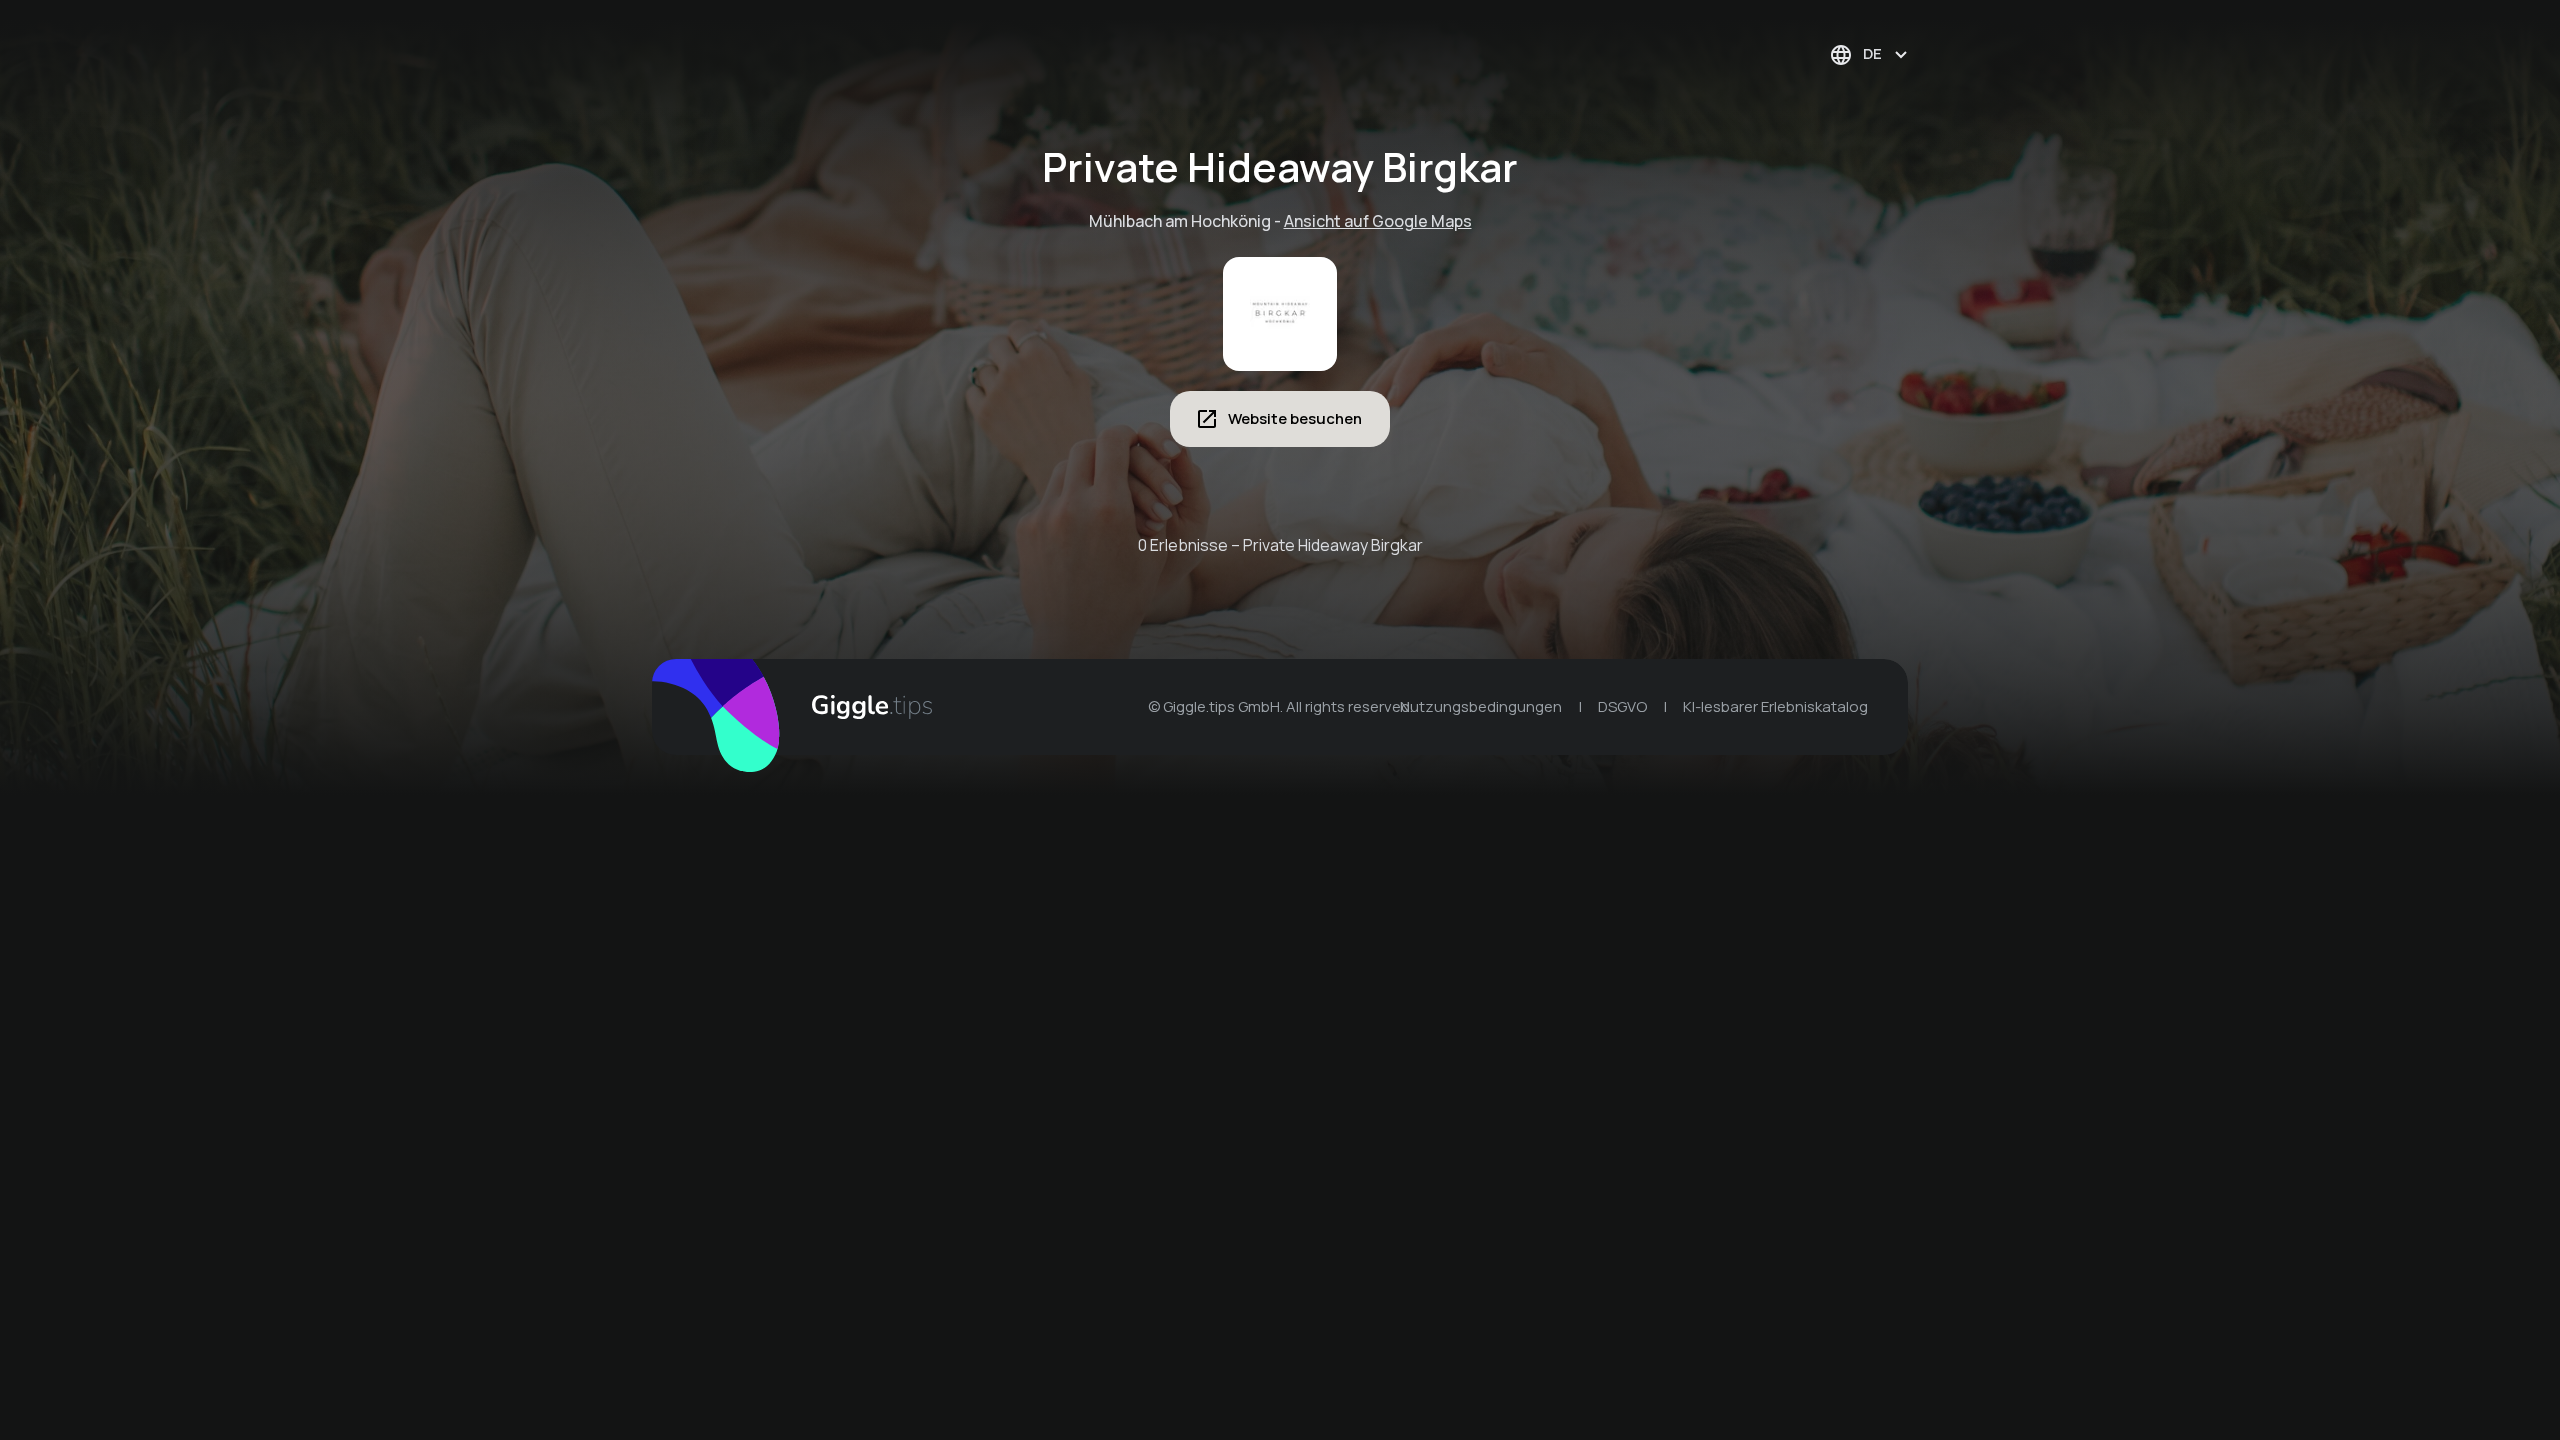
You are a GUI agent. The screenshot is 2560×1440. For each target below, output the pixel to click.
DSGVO (1622, 706)
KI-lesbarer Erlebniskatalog (1775, 706)
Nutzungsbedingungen (1481, 706)
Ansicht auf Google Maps (1378, 221)
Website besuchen (1295, 418)
